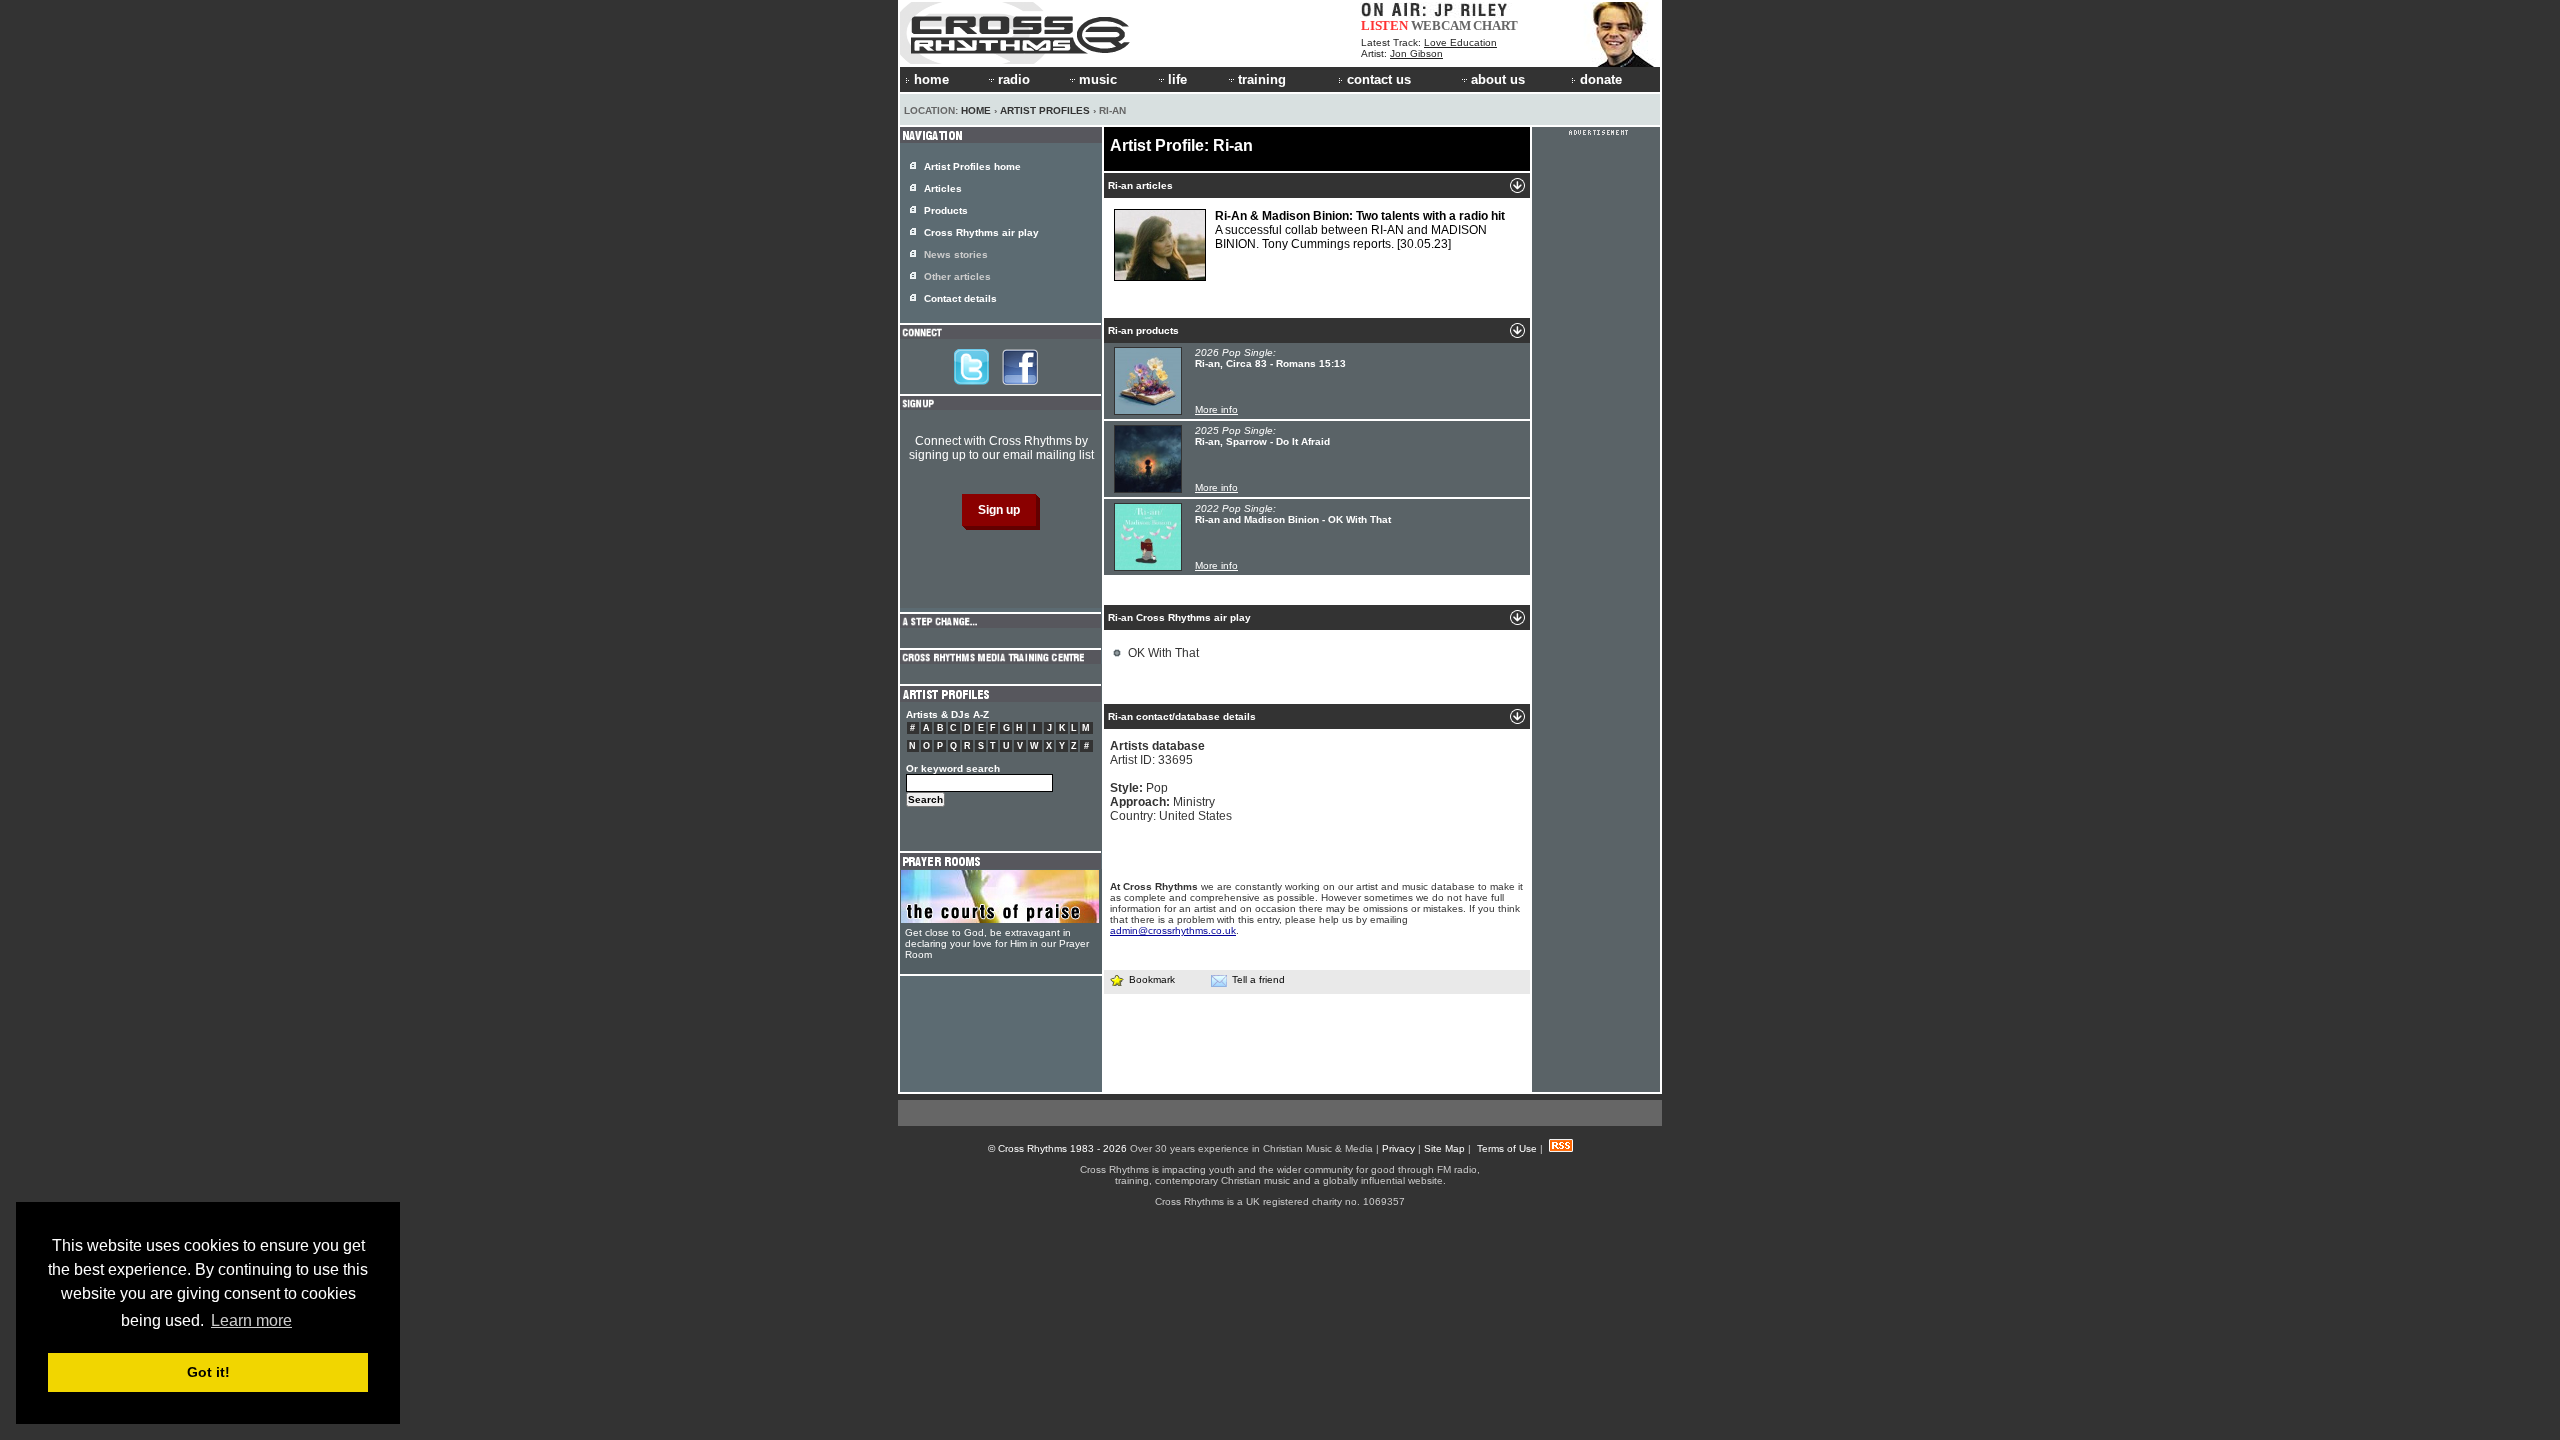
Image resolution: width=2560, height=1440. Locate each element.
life (1177, 79)
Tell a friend (1258, 979)
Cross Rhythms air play (981, 232)
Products (946, 210)
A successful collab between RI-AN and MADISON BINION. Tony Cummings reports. (1360, 230)
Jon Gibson (1416, 53)
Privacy (1398, 1148)
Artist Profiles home (972, 166)
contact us (1379, 79)
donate (1601, 79)
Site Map (1444, 1148)
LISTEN (1384, 25)
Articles (943, 188)
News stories (956, 254)
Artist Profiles (1045, 110)
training (1262, 79)
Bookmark (1152, 979)
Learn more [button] (251, 1320)
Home (976, 110)
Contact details (960, 298)
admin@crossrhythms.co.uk (1173, 930)
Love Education (1460, 42)
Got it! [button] (208, 1372)
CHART (1495, 25)
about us (1498, 79)
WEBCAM (1441, 25)
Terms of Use (1507, 1148)
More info (1216, 409)
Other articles (957, 276)
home (931, 79)
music (1098, 79)
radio (1014, 79)
